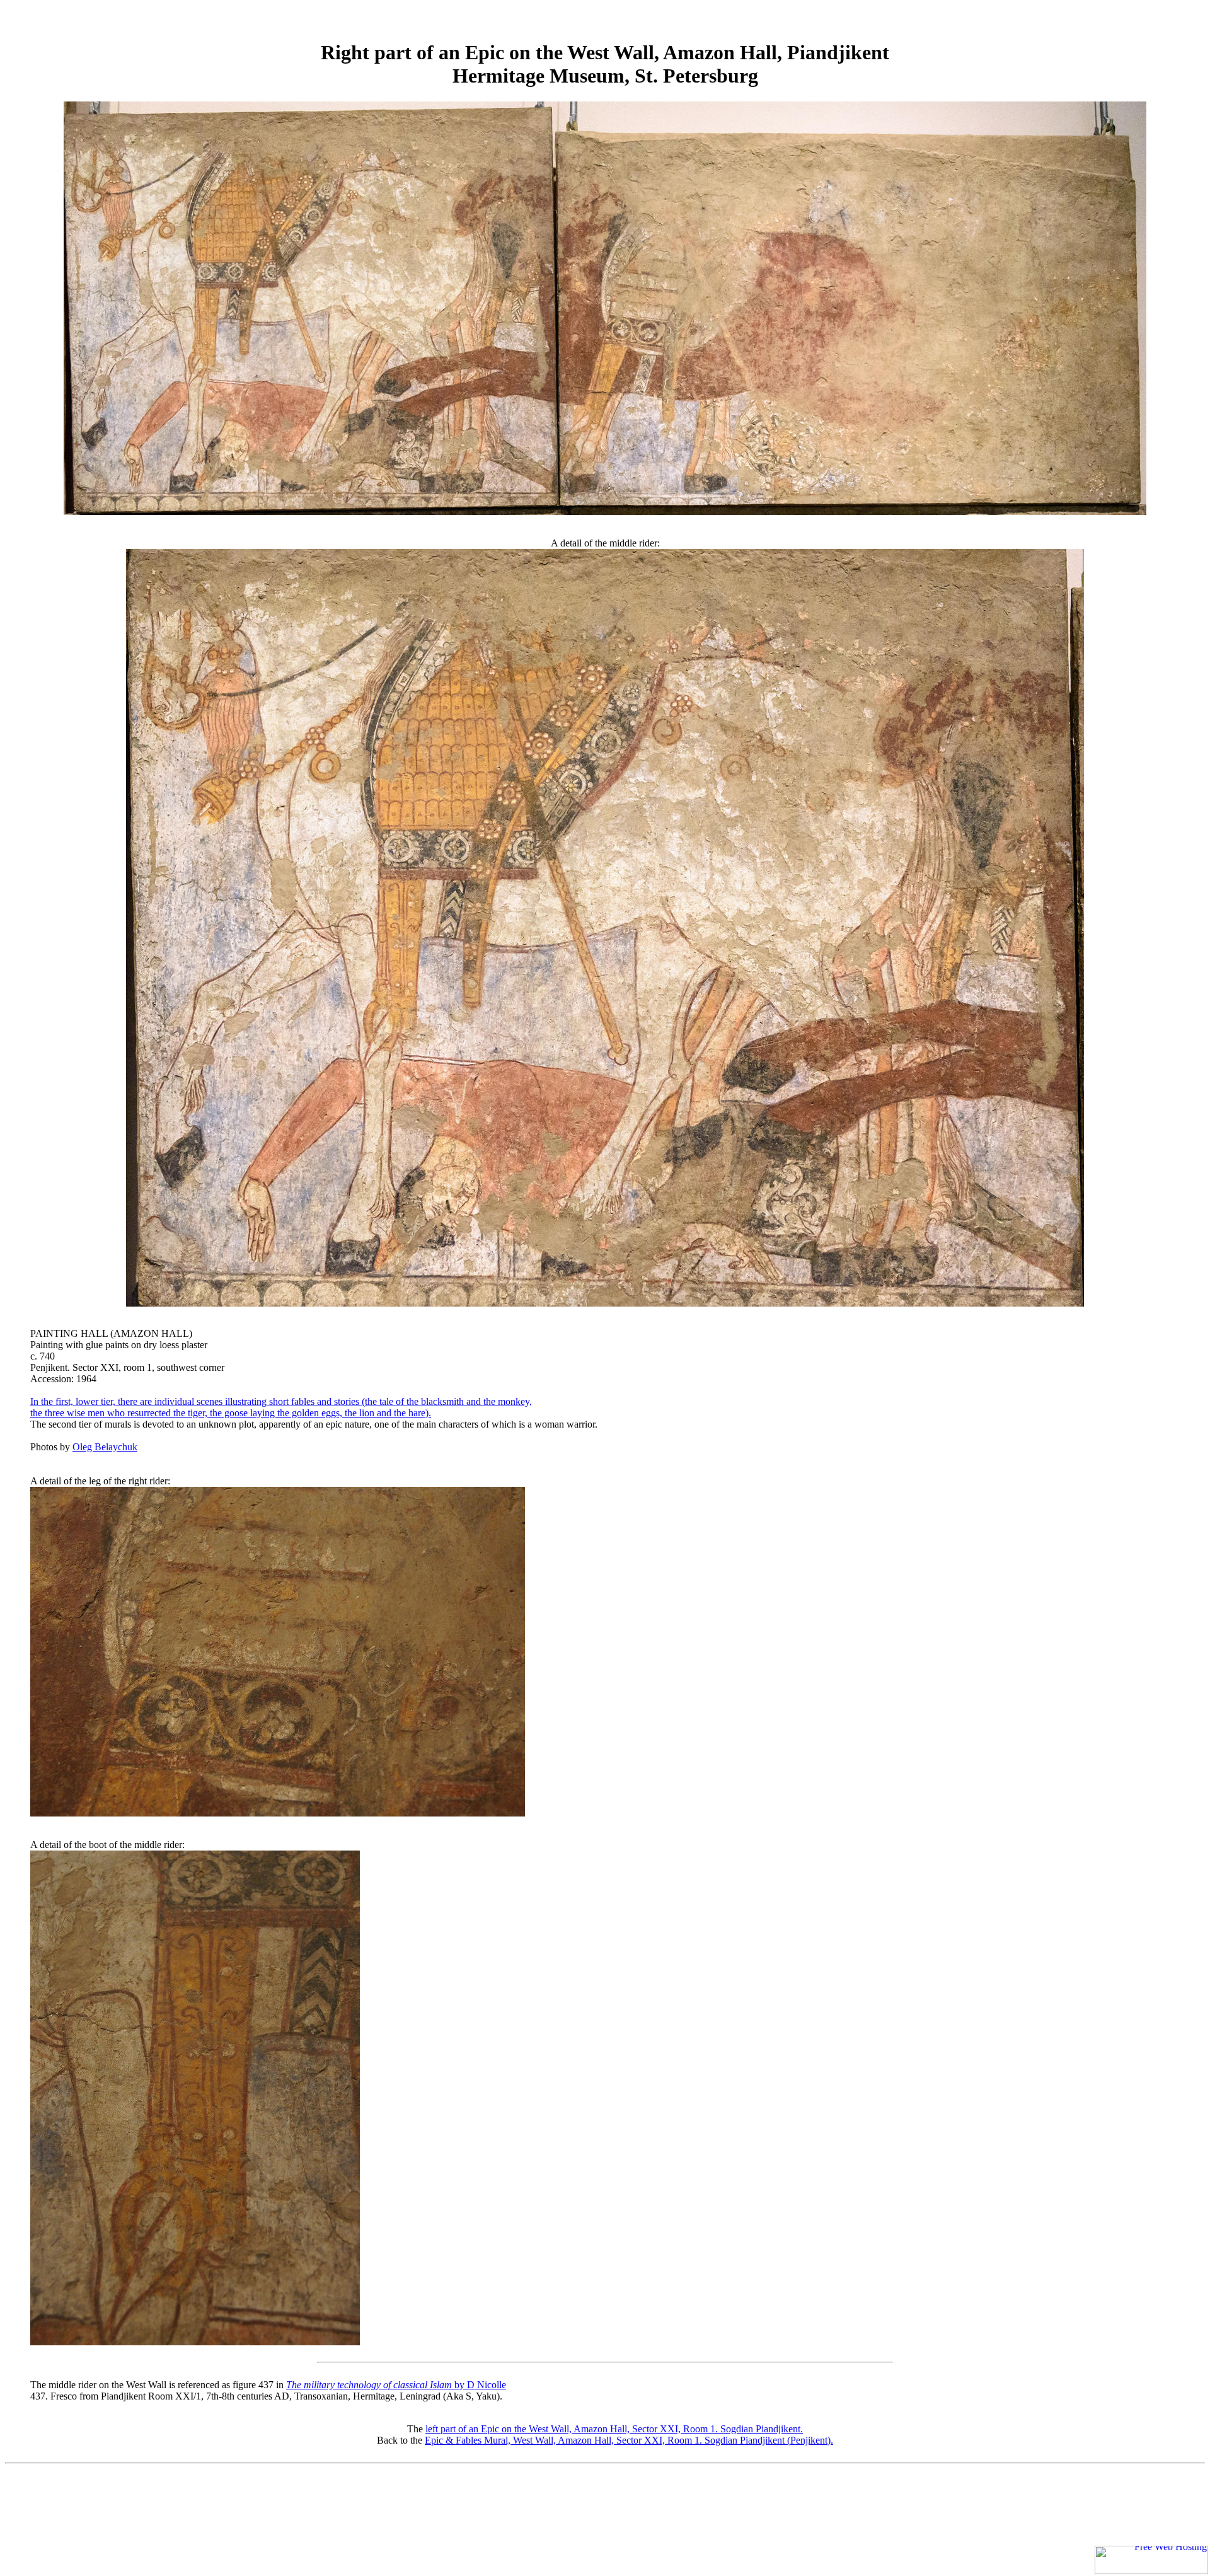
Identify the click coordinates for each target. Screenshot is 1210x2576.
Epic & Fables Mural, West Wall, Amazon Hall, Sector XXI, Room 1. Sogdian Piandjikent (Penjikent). (629, 2440)
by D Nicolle (396, 2385)
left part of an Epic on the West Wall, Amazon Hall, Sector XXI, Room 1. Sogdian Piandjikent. (614, 2429)
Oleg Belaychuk (105, 1447)
